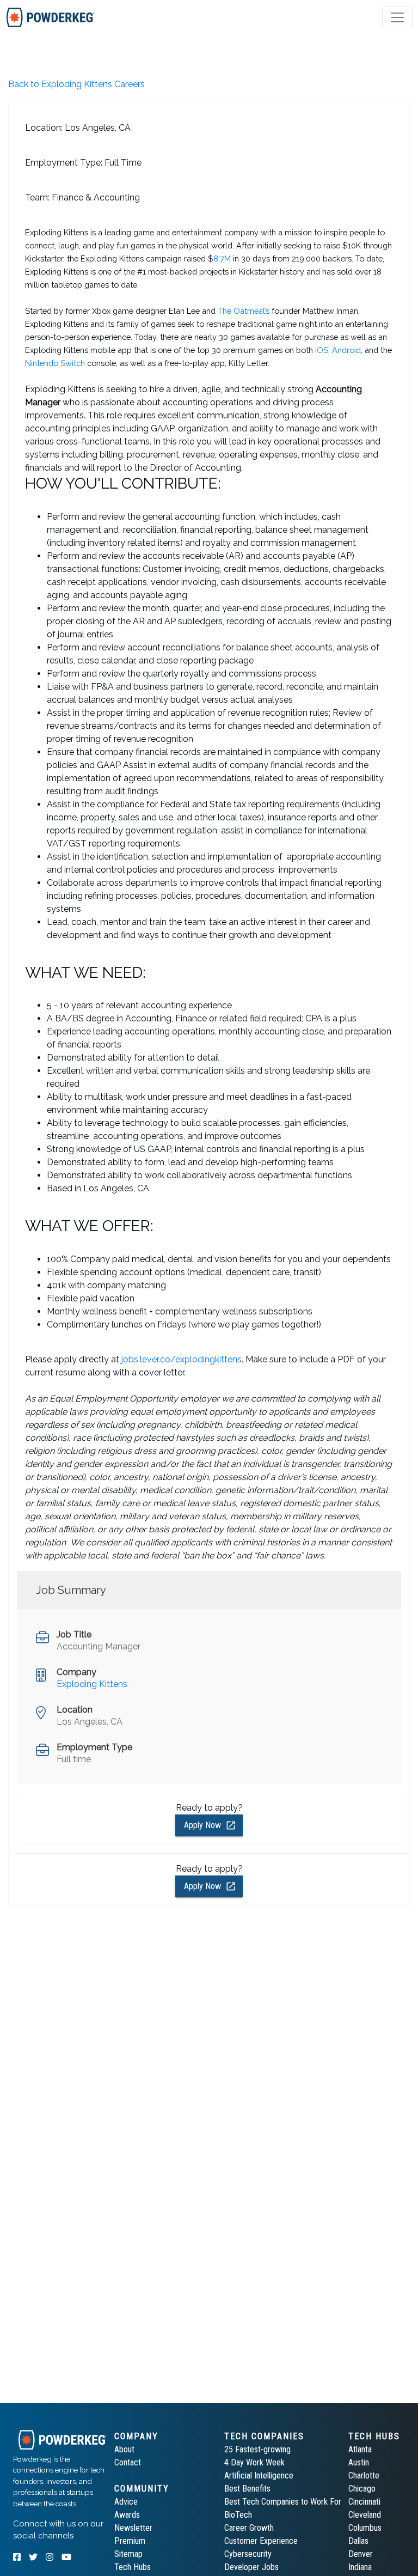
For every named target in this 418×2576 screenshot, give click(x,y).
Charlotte (364, 2475)
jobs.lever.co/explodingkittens (182, 1359)
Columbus (365, 2528)
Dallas (358, 2541)
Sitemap (128, 2554)
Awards (127, 2515)
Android (346, 350)
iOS (322, 350)
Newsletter (133, 2528)
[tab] (50, 17)
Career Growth (249, 2528)
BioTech (238, 2515)
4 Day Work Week (254, 2462)
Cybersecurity (248, 2554)
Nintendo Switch (55, 363)
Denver (361, 2554)
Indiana (360, 2567)
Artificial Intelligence (259, 2475)
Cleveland (365, 2515)
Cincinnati (364, 2502)
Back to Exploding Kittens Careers (76, 84)
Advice (126, 2502)
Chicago (362, 2489)
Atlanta (360, 2449)
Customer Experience (261, 2541)
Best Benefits (247, 2489)
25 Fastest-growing (257, 2449)
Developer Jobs (251, 2567)
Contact (128, 2462)
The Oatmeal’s (244, 311)
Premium (130, 2541)
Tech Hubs (133, 2567)
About (124, 2449)
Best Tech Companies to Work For (283, 2502)
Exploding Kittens (92, 1684)
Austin (359, 2462)
